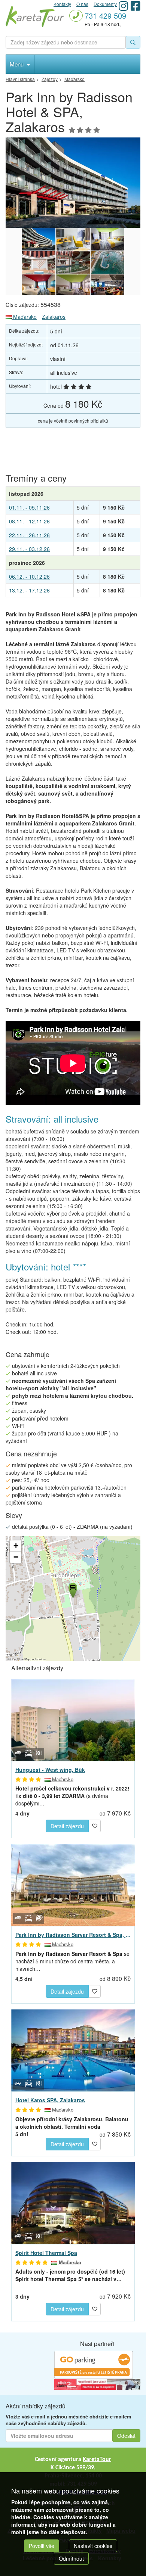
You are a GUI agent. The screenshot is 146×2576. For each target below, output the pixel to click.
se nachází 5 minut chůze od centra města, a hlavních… (72, 1961)
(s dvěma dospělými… (72, 1796)
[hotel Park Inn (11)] (107, 239)
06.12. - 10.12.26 (29, 576)
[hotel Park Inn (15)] (107, 262)
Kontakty (62, 4)
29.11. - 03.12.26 (29, 549)
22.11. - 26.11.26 (29, 535)
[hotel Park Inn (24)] (73, 183)
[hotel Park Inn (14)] (73, 262)
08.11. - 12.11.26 (29, 521)
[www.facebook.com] (136, 6)
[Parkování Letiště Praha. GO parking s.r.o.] (94, 2364)
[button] (72, 1589)
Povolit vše (42, 2546)
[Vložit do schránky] (95, 1825)
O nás (82, 4)
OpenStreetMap (20, 1659)
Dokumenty (105, 4)
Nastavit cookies (93, 2546)
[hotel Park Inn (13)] (39, 262)
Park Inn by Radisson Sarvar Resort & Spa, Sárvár (73, 1935)
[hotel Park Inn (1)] (73, 239)
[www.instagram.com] (124, 6)
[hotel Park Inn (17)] (73, 286)
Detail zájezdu (67, 1826)
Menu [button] (17, 64)
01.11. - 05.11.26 (29, 507)
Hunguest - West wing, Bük (50, 1770)
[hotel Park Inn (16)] (39, 286)
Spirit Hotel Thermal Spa (46, 2253)
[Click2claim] (97, 2383)
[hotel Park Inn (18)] (107, 286)
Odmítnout (71, 2558)
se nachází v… (70, 2275)
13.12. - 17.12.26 (29, 590)
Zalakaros (54, 317)
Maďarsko (24, 317)
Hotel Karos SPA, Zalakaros (50, 2100)
